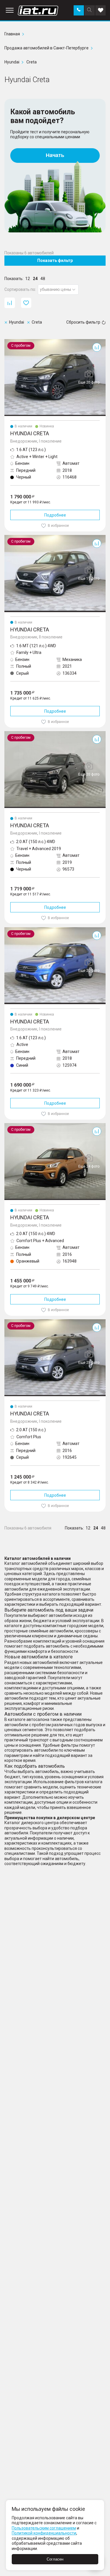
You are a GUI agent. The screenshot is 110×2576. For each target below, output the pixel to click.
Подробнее (55, 515)
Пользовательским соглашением (44, 2528)
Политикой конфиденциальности (44, 2533)
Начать (55, 155)
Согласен (55, 2559)
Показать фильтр (55, 260)
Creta (10, 341)
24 (35, 279)
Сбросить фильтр (83, 322)
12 (28, 279)
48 (43, 279)
